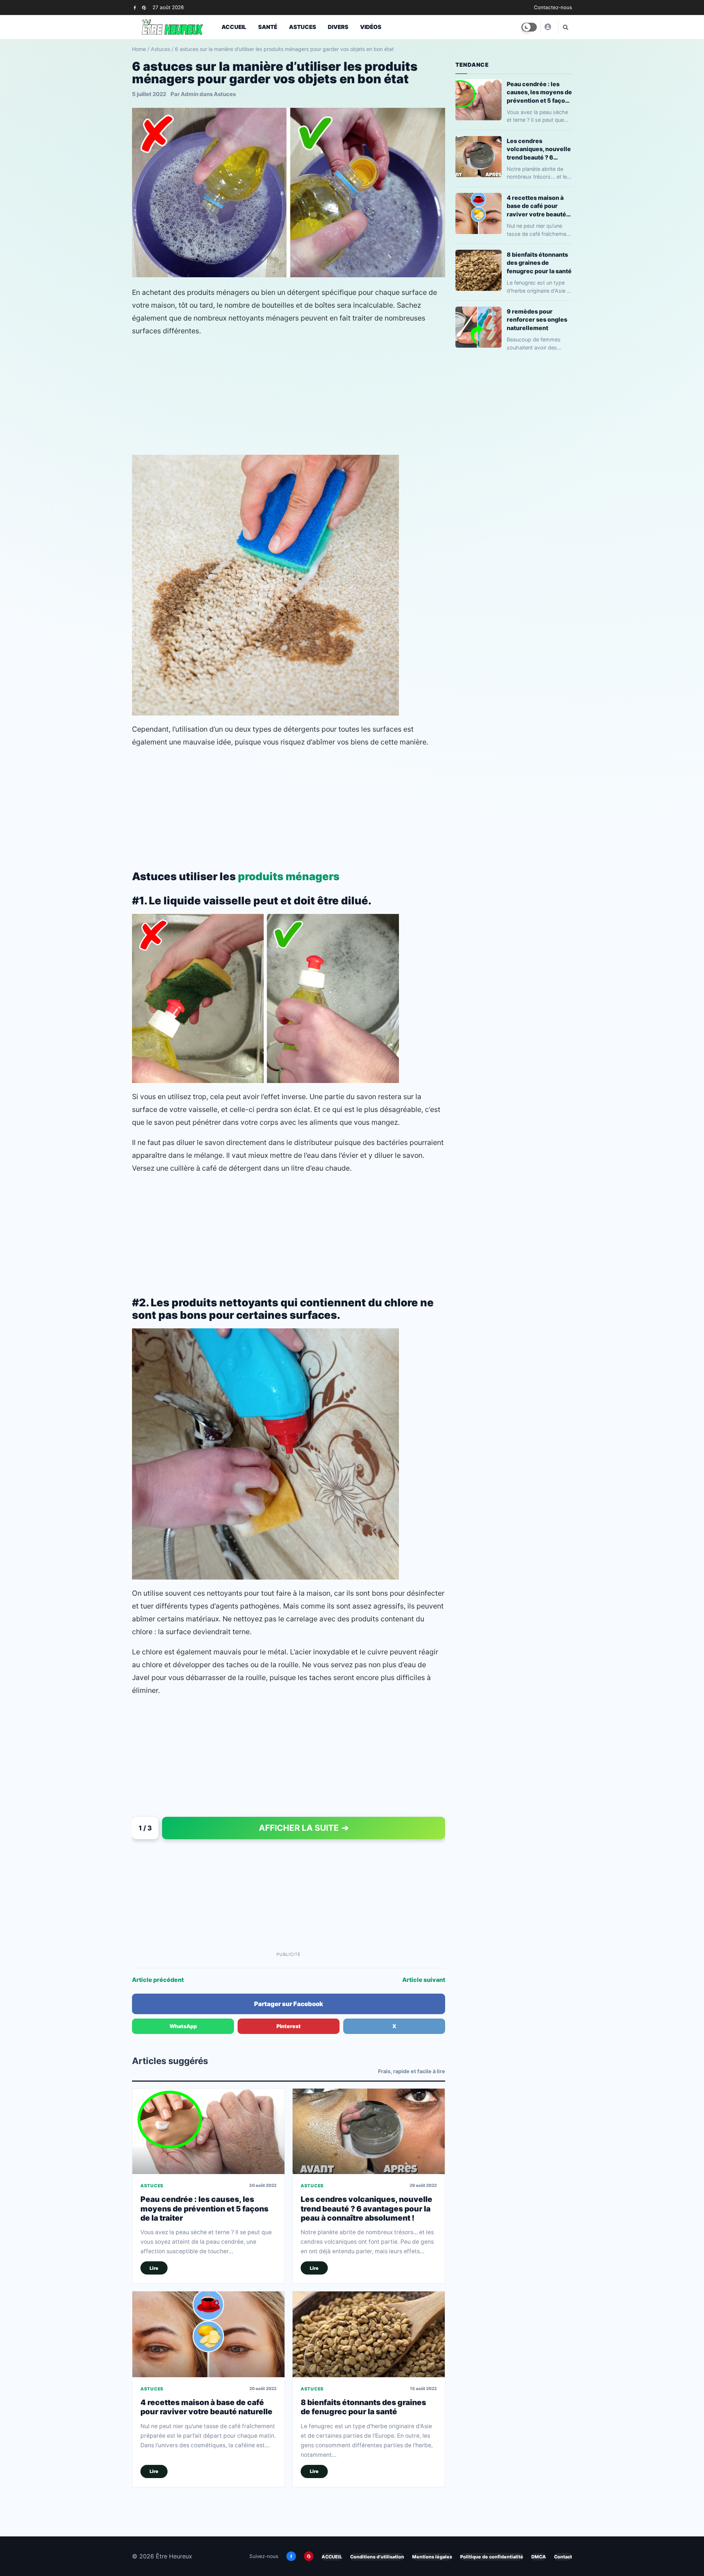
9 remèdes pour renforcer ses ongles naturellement (537, 319)
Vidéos (371, 27)
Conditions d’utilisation (377, 2557)
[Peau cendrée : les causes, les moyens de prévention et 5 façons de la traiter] (208, 2131)
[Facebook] (135, 8)
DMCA (539, 2557)
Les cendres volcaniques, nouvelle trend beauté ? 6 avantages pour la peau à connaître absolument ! (366, 2209)
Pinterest (289, 2026)
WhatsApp (183, 2026)
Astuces (302, 27)
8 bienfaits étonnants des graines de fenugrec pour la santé (363, 2407)
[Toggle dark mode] (529, 27)
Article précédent (158, 1980)
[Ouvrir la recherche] (565, 27)
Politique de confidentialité (492, 2557)
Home (139, 49)
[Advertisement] (289, 396)
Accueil (234, 27)
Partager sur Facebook (289, 2004)
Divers (338, 27)
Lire (154, 2268)
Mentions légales (432, 2557)
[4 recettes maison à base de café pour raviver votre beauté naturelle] (208, 2334)
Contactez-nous (553, 7)
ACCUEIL (332, 2557)
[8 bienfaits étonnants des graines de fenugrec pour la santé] (369, 2334)
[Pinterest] (144, 8)
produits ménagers (289, 876)
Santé (268, 27)
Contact (563, 2557)
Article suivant (424, 1980)
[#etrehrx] (547, 27)
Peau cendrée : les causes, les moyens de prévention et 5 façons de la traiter (204, 2209)
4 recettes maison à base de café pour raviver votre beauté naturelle (206, 2407)
